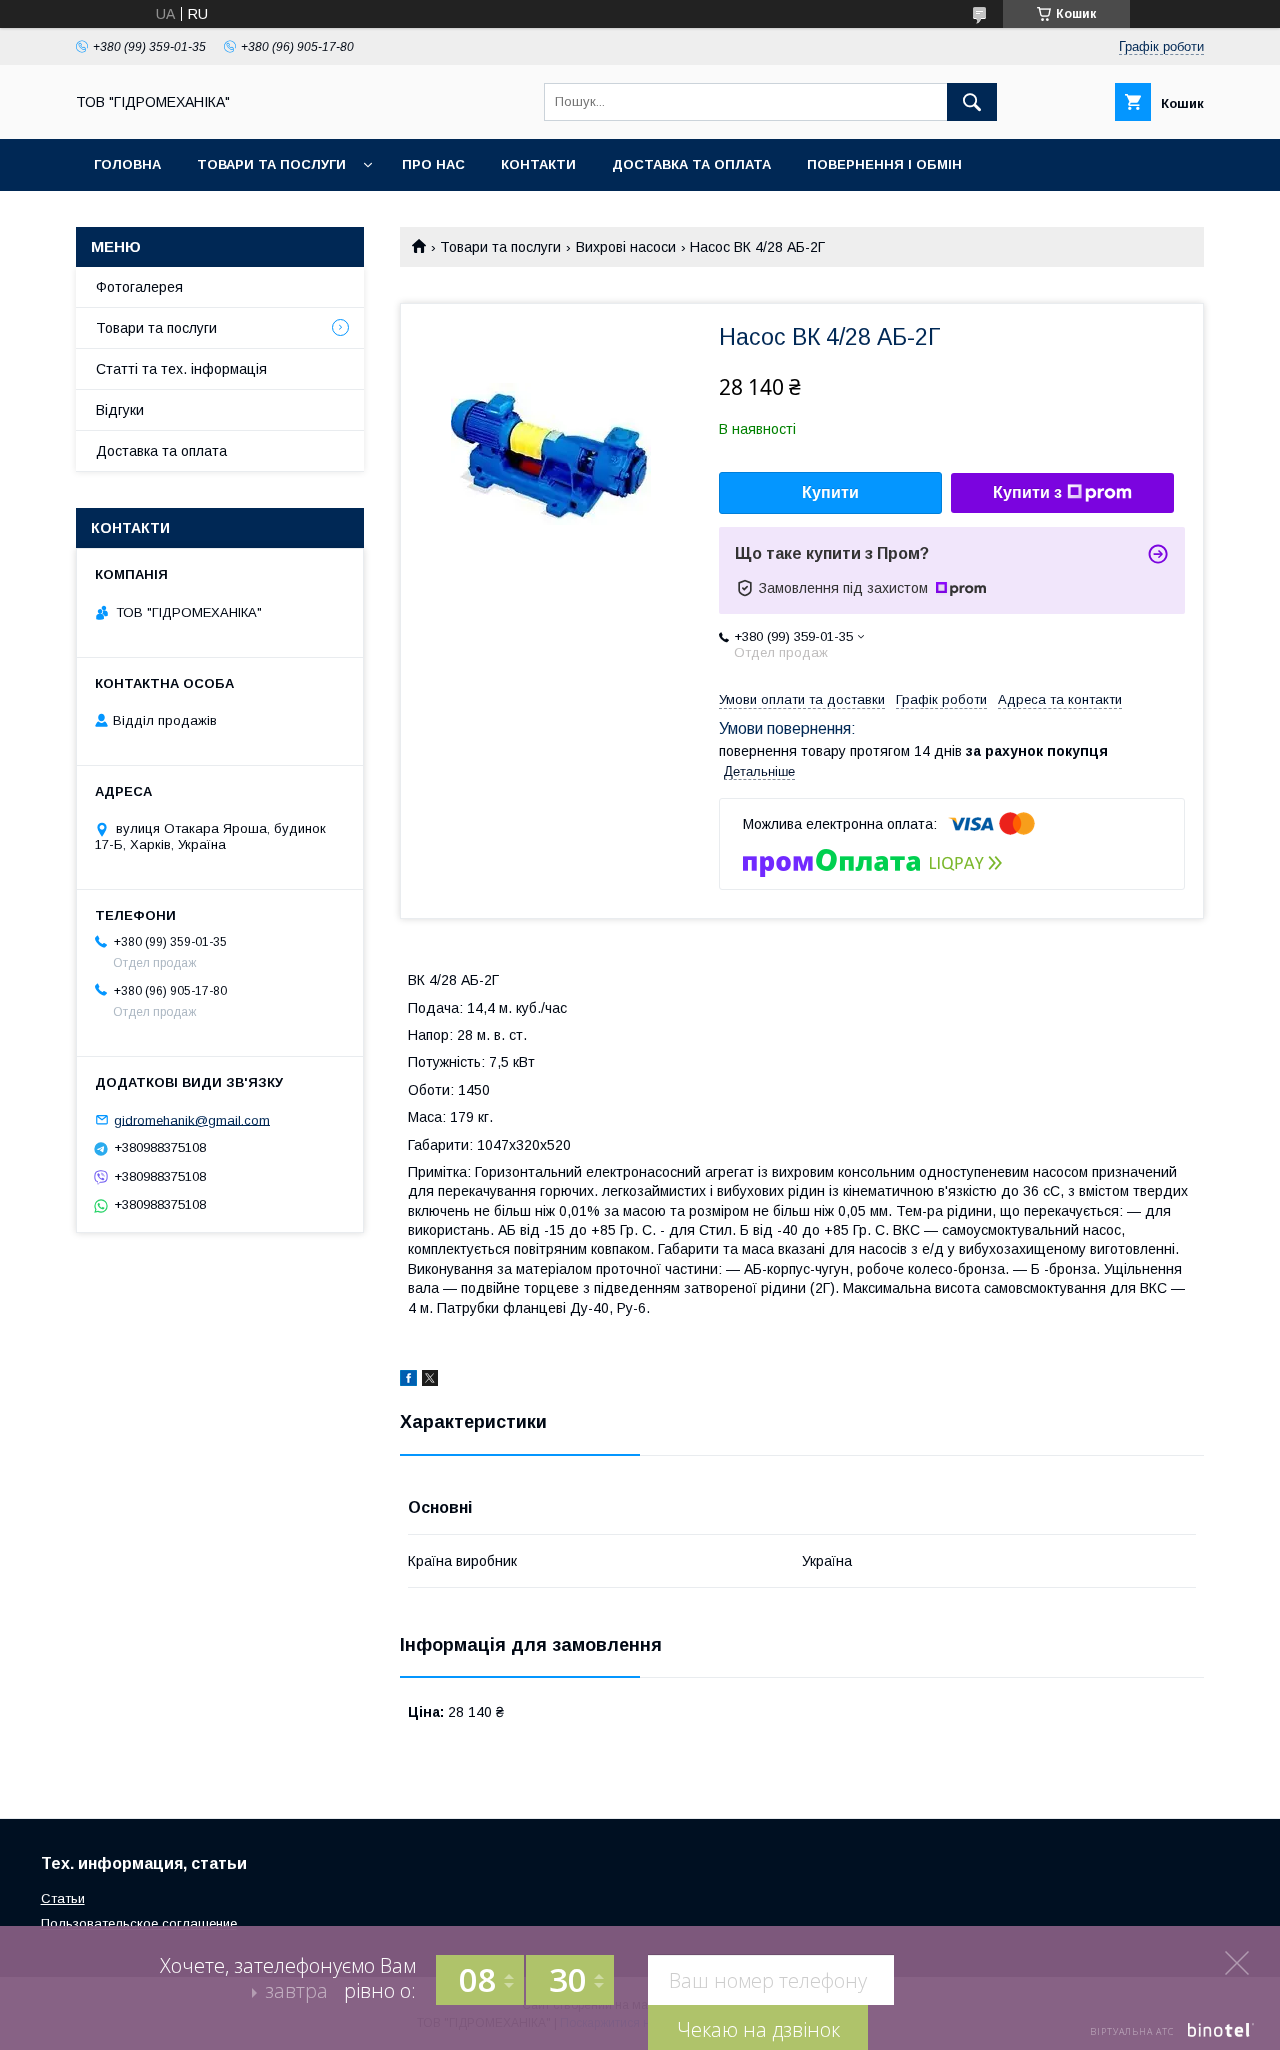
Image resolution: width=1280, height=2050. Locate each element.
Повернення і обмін (884, 164)
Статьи (63, 1898)
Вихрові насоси (626, 247)
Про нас (433, 164)
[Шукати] (972, 102)
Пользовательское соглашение (139, 1923)
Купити (830, 492)
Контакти (538, 164)
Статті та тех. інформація (181, 369)
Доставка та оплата (691, 164)
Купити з (1027, 492)
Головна (127, 164)
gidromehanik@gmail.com (192, 1119)
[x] (430, 1381)
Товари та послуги (271, 164)
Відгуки (120, 410)
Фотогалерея (139, 287)
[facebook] (408, 1381)
